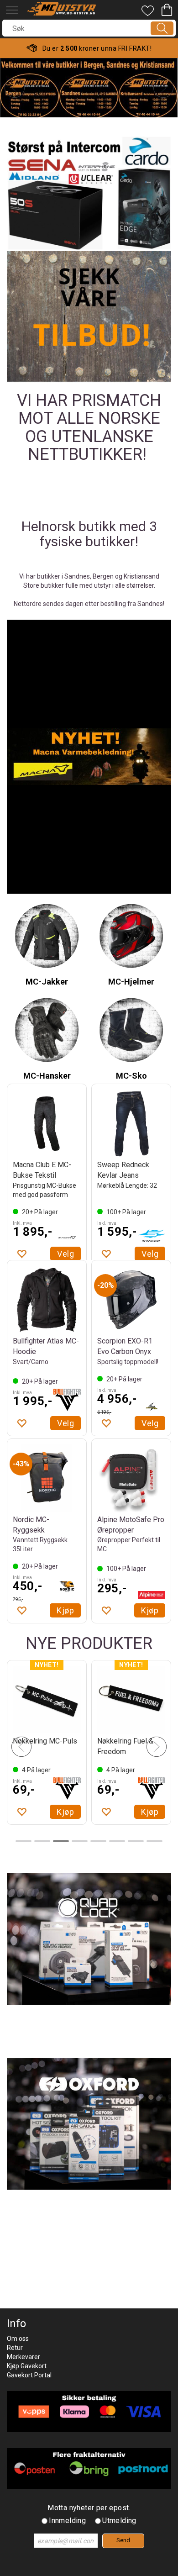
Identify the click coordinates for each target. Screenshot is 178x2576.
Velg (65, 1247)
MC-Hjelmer (131, 982)
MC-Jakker (47, 982)
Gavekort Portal (29, 2375)
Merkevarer (24, 2357)
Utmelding (119, 2521)
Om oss (18, 2339)
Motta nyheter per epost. (89, 2508)
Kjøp (150, 1247)
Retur (15, 2348)
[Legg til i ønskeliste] (21, 1247)
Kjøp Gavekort (27, 2366)
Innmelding (67, 2521)
